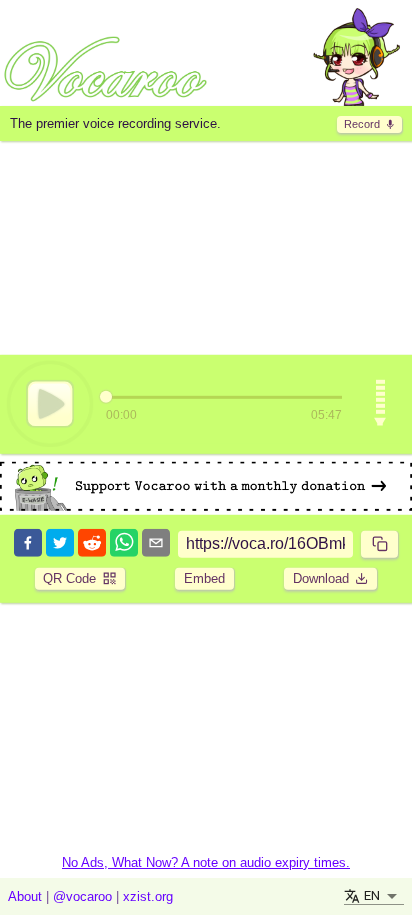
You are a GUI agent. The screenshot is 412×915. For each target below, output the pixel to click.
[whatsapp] (124, 544)
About (25, 896)
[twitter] (60, 544)
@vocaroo (82, 896)
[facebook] (28, 544)
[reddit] (92, 544)
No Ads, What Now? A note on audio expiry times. (206, 862)
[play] (50, 404)
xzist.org (148, 896)
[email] (156, 544)
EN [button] (372, 895)
